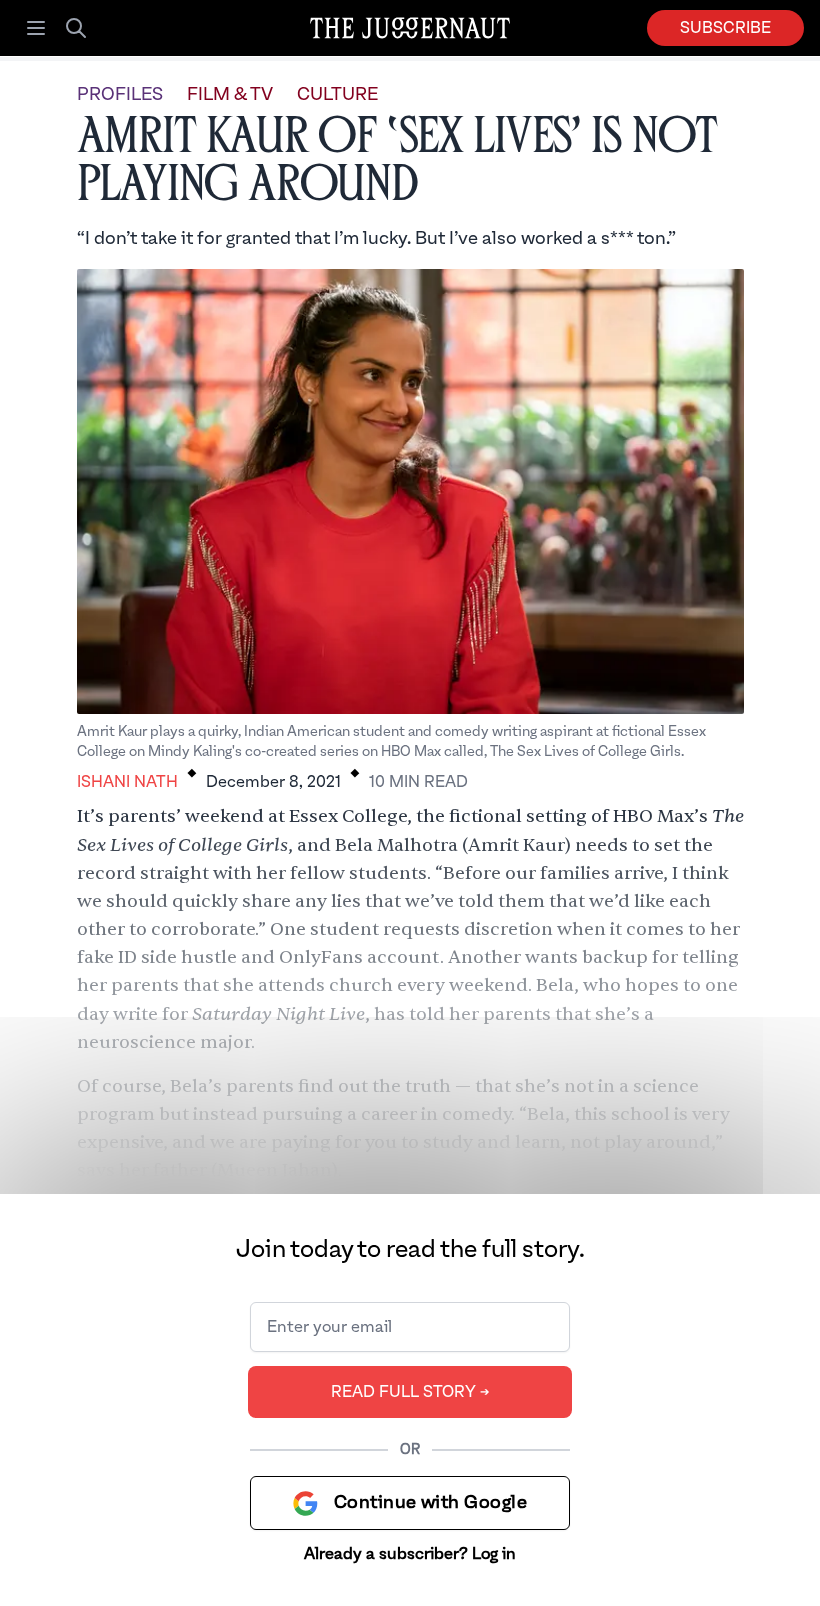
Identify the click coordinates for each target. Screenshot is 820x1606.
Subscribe (725, 28)
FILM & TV (230, 94)
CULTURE (337, 94)
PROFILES (120, 94)
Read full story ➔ (410, 1392)
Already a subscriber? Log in (410, 1554)
